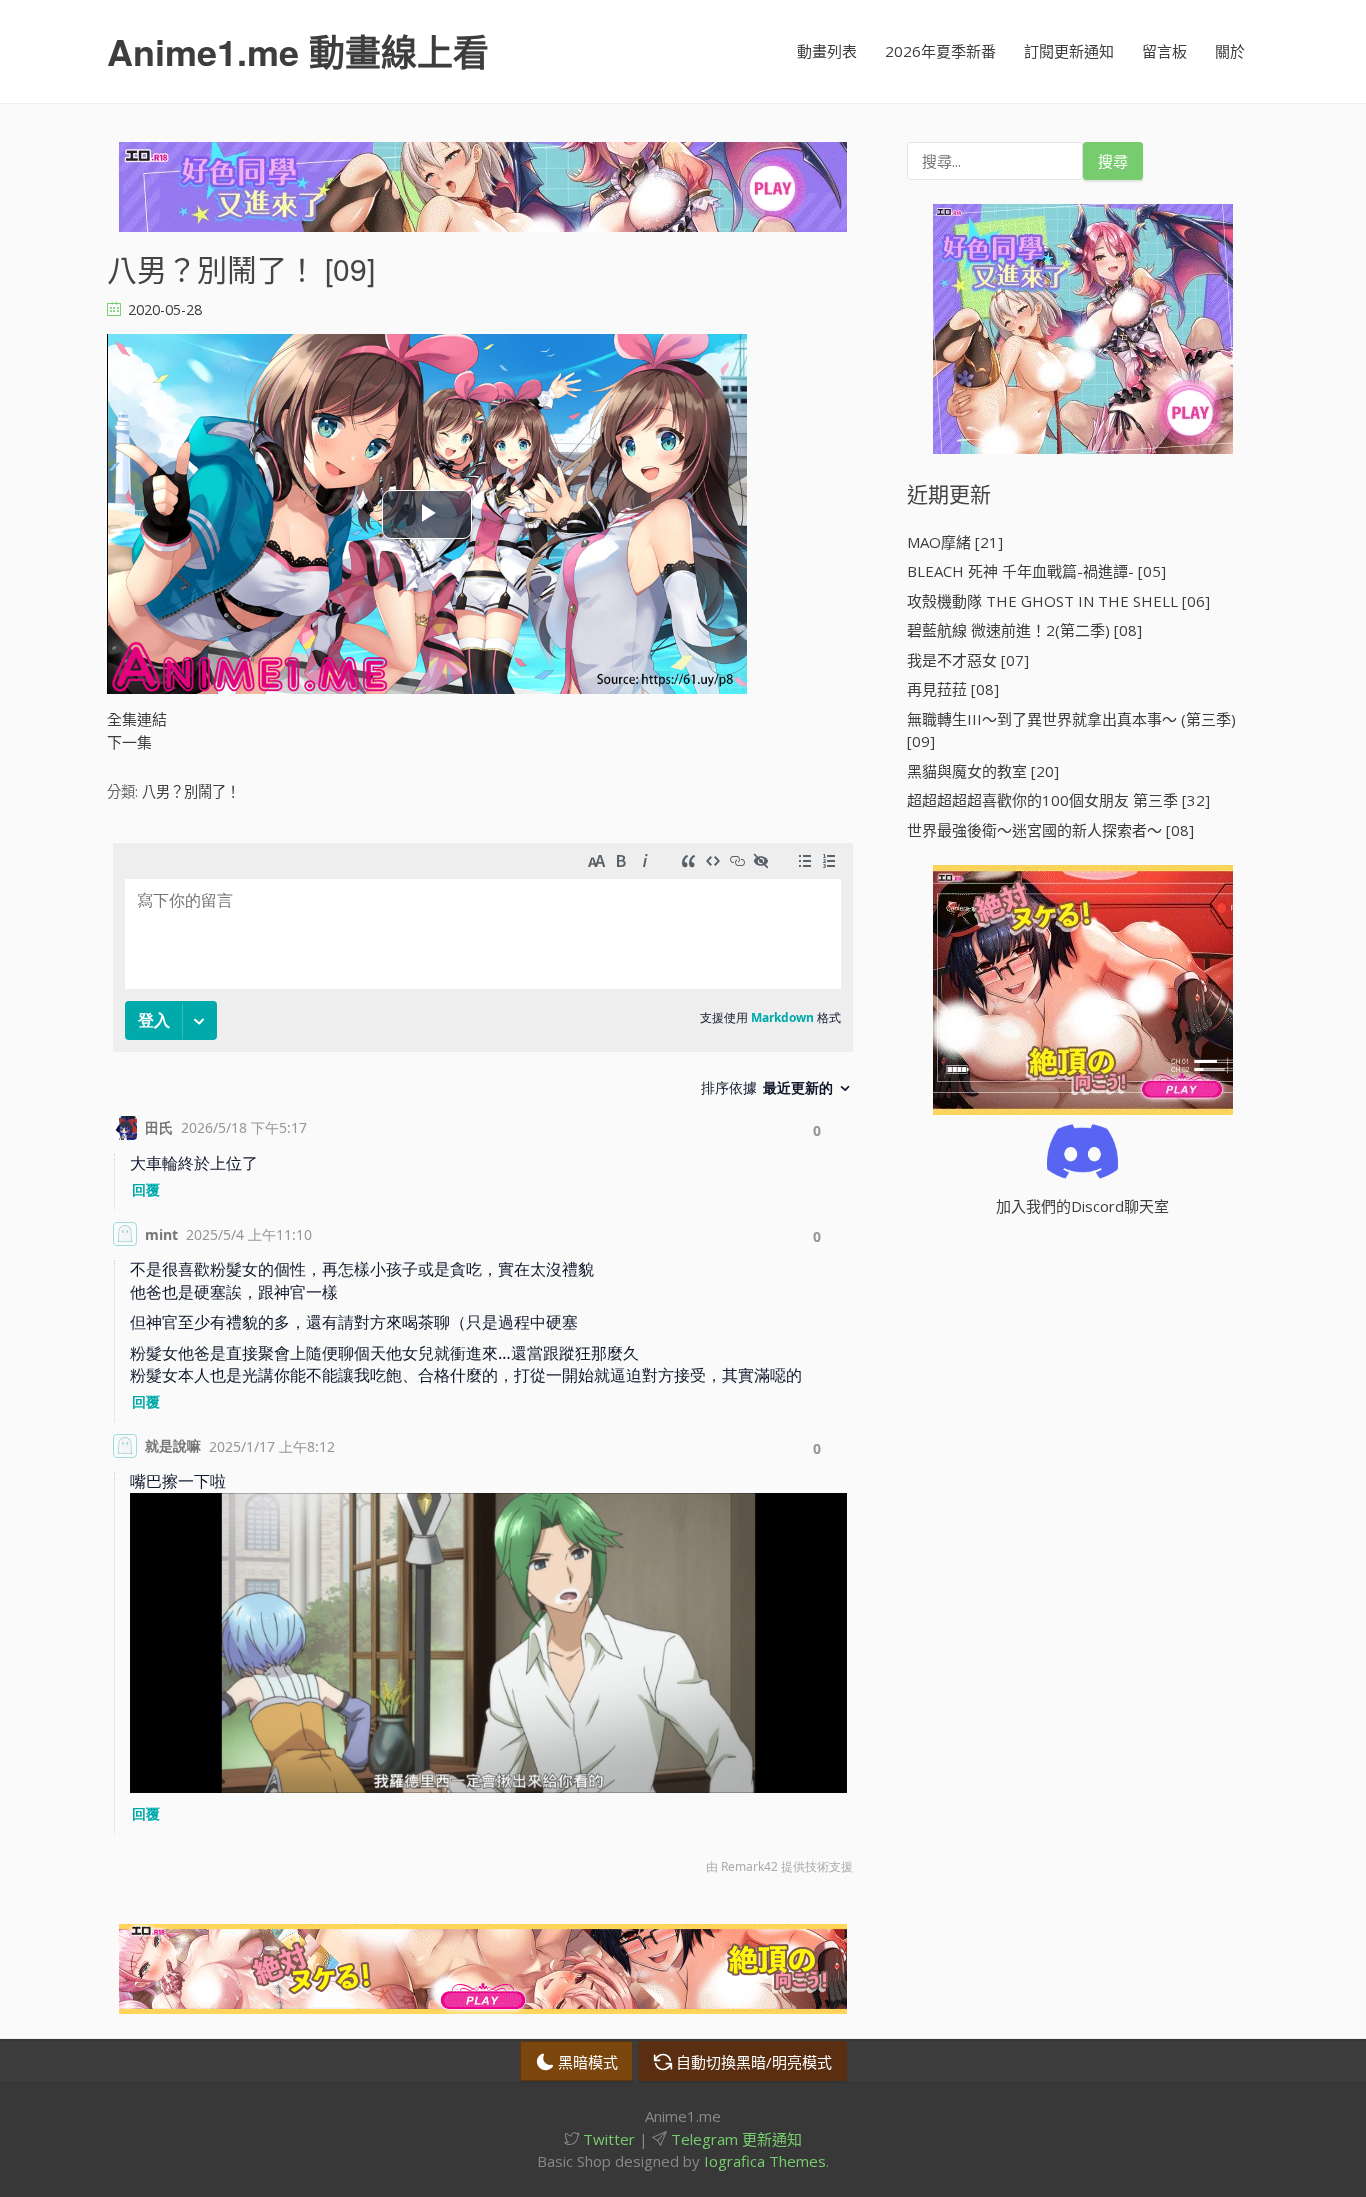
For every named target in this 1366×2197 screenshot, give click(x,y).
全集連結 (137, 719)
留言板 (1164, 51)
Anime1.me (298, 51)
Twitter (607, 2139)
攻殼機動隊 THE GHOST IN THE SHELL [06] (1058, 601)
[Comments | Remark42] (483, 1363)
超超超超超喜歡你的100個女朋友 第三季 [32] (1058, 800)
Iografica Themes (765, 2161)
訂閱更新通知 (1069, 51)
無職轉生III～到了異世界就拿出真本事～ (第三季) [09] (1071, 730)
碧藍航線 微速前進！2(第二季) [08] (1024, 630)
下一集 (129, 742)
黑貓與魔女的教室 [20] (983, 771)
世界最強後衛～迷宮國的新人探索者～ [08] (1050, 830)
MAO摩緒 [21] (955, 542)
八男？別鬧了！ (191, 791)
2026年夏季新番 (940, 51)
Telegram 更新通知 (734, 2139)
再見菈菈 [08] (953, 689)
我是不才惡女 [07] (968, 660)
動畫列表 (827, 51)
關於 (1230, 51)
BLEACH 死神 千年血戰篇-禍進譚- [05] (1036, 571)
